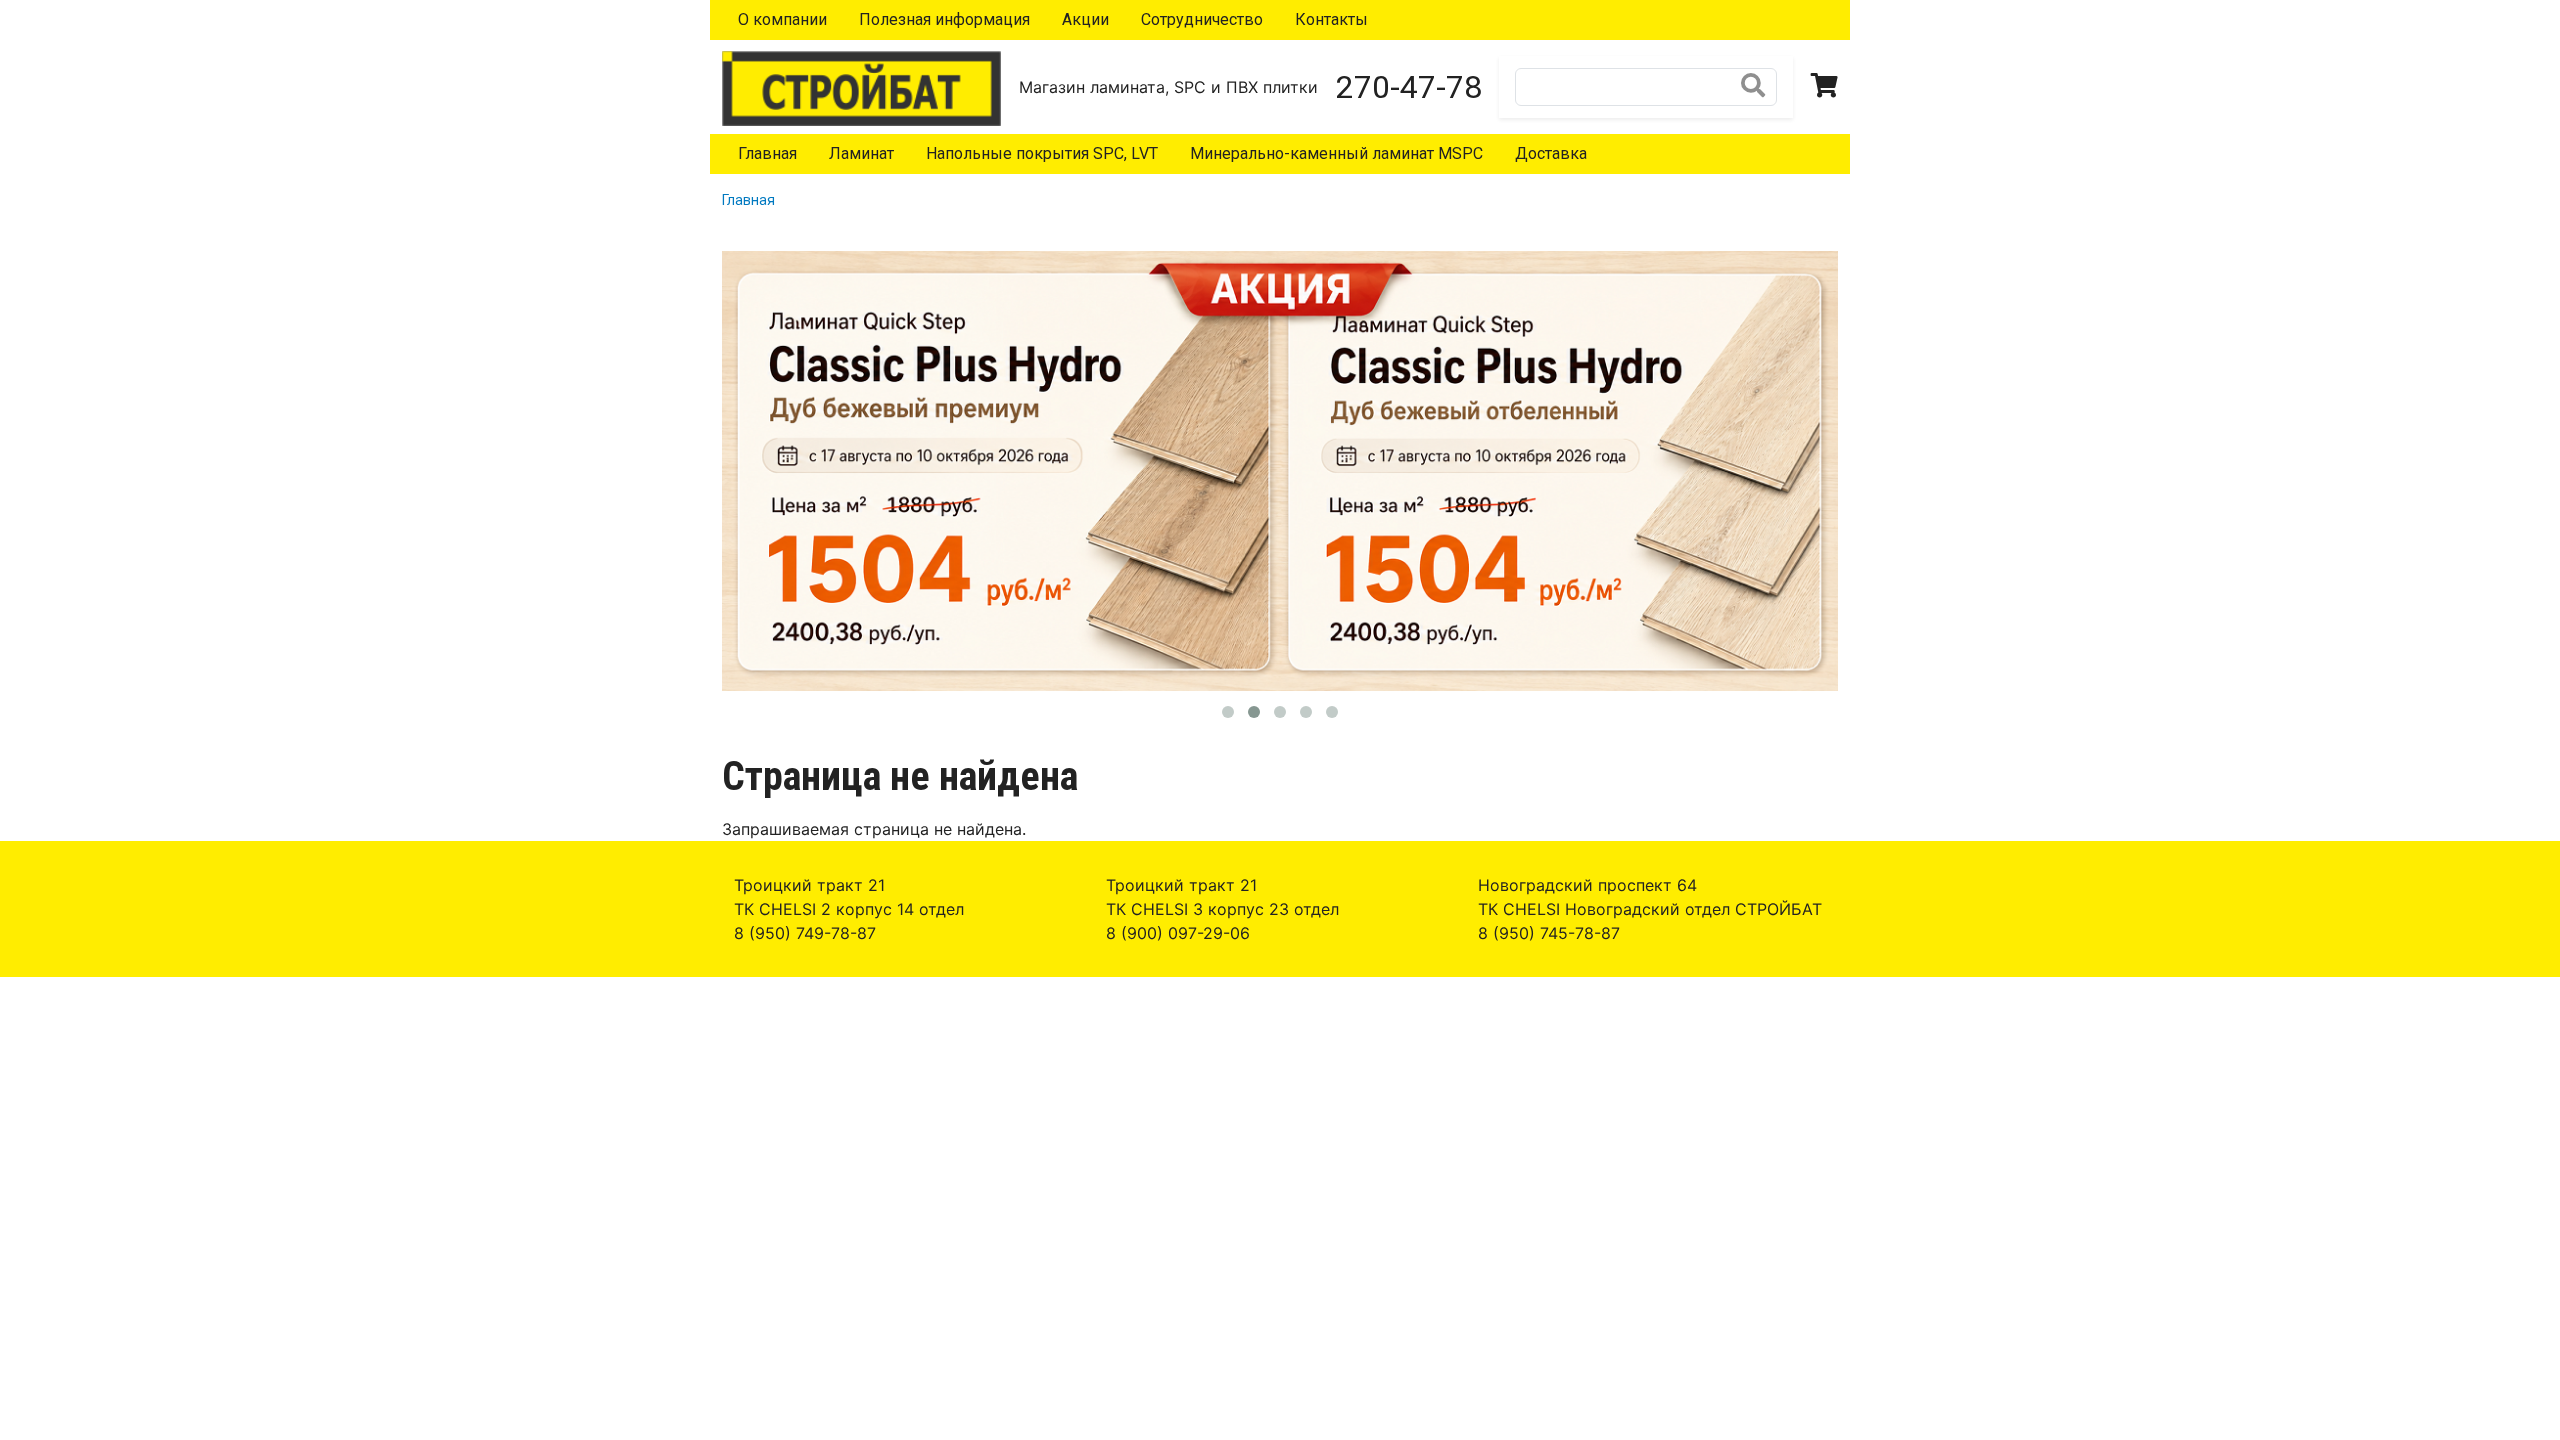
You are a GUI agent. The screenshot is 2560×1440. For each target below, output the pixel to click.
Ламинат (861, 153)
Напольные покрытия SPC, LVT (1042, 153)
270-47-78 (1409, 87)
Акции (1085, 19)
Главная (767, 153)
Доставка (1551, 153)
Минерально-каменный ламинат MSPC (1336, 153)
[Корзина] (1824, 87)
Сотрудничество (1202, 19)
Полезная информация (944, 19)
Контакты (1331, 19)
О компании (782, 19)
